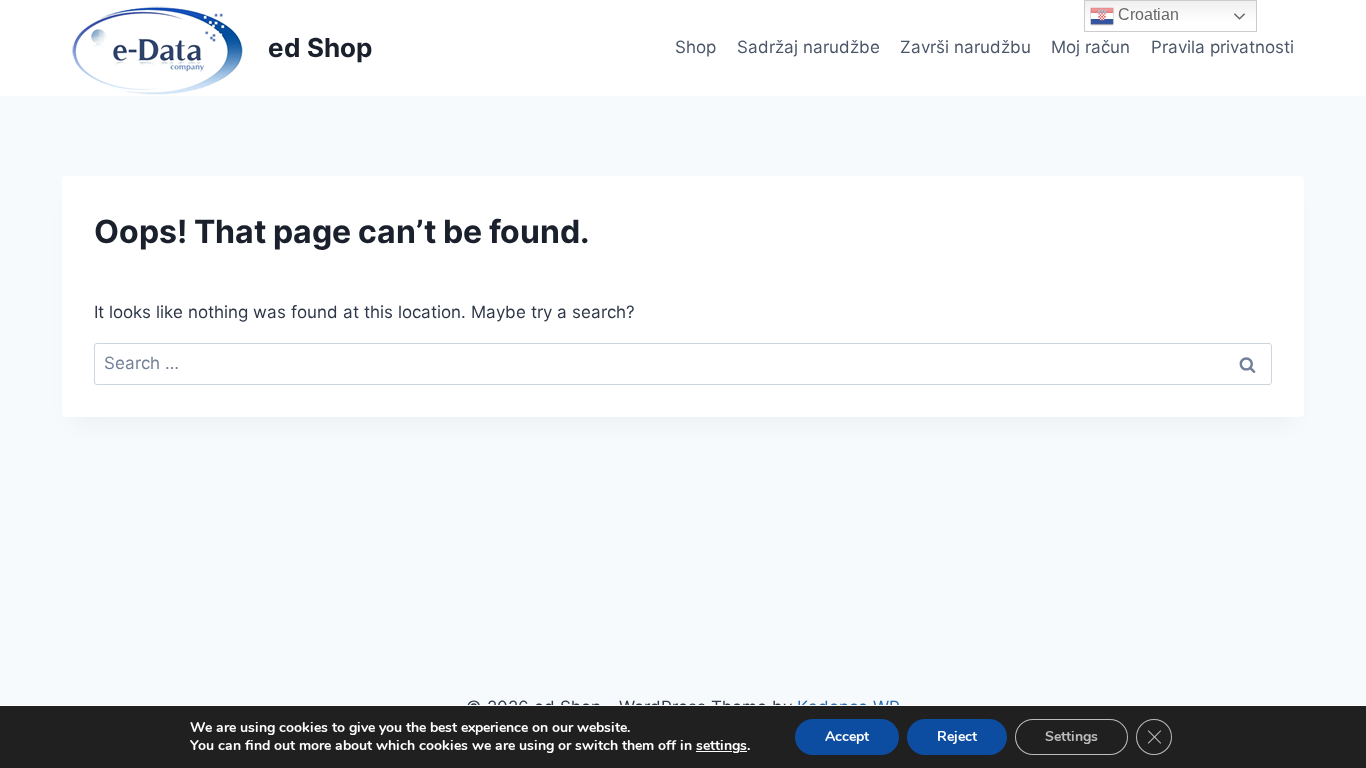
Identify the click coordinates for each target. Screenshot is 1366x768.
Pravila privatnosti (1222, 47)
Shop (695, 47)
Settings (1071, 736)
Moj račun (1090, 47)
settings (721, 746)
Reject (957, 736)
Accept (847, 736)
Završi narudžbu (965, 47)
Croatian (1146, 14)
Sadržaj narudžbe (808, 47)
